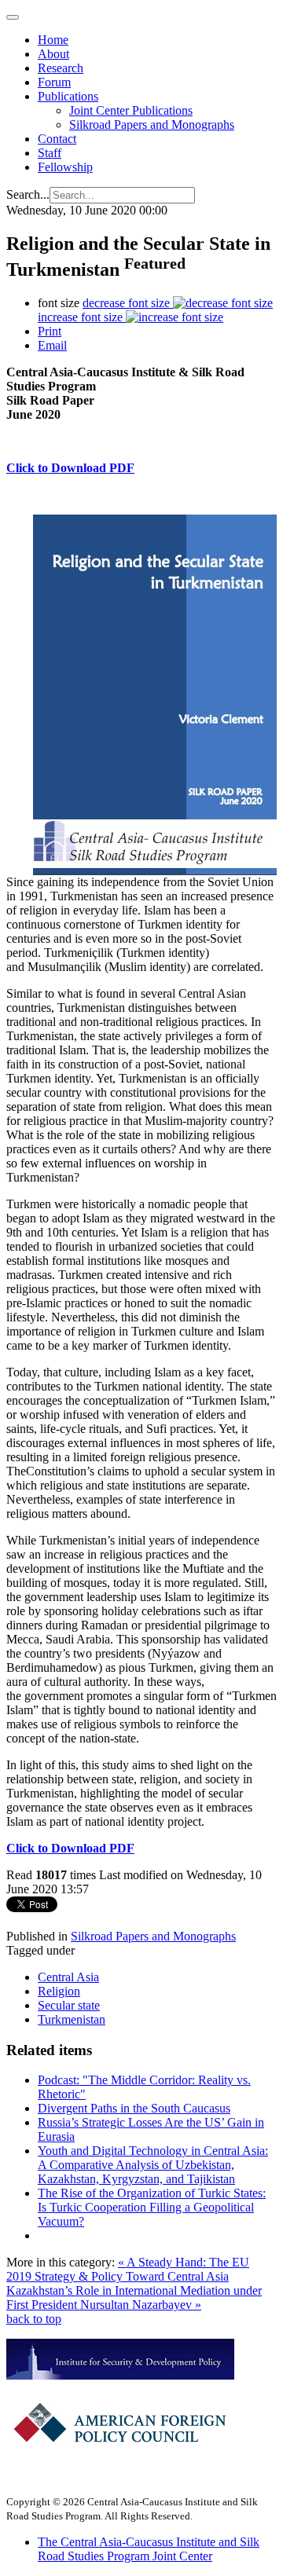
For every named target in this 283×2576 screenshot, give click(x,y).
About (53, 54)
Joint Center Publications (131, 110)
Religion (59, 1991)
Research (61, 68)
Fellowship (65, 167)
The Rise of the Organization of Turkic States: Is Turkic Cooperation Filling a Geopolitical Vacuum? (152, 2207)
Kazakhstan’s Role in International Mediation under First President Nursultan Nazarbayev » (134, 2298)
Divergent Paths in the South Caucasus (134, 2108)
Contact (57, 139)
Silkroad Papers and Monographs (152, 125)
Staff (50, 153)
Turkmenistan (72, 2019)
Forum (54, 82)
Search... (28, 194)
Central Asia (68, 1977)
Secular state (69, 2005)
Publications (68, 96)
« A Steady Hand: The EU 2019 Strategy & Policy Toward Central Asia (128, 2269)
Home (53, 40)
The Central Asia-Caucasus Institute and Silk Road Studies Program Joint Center (149, 2549)
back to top (34, 2319)
